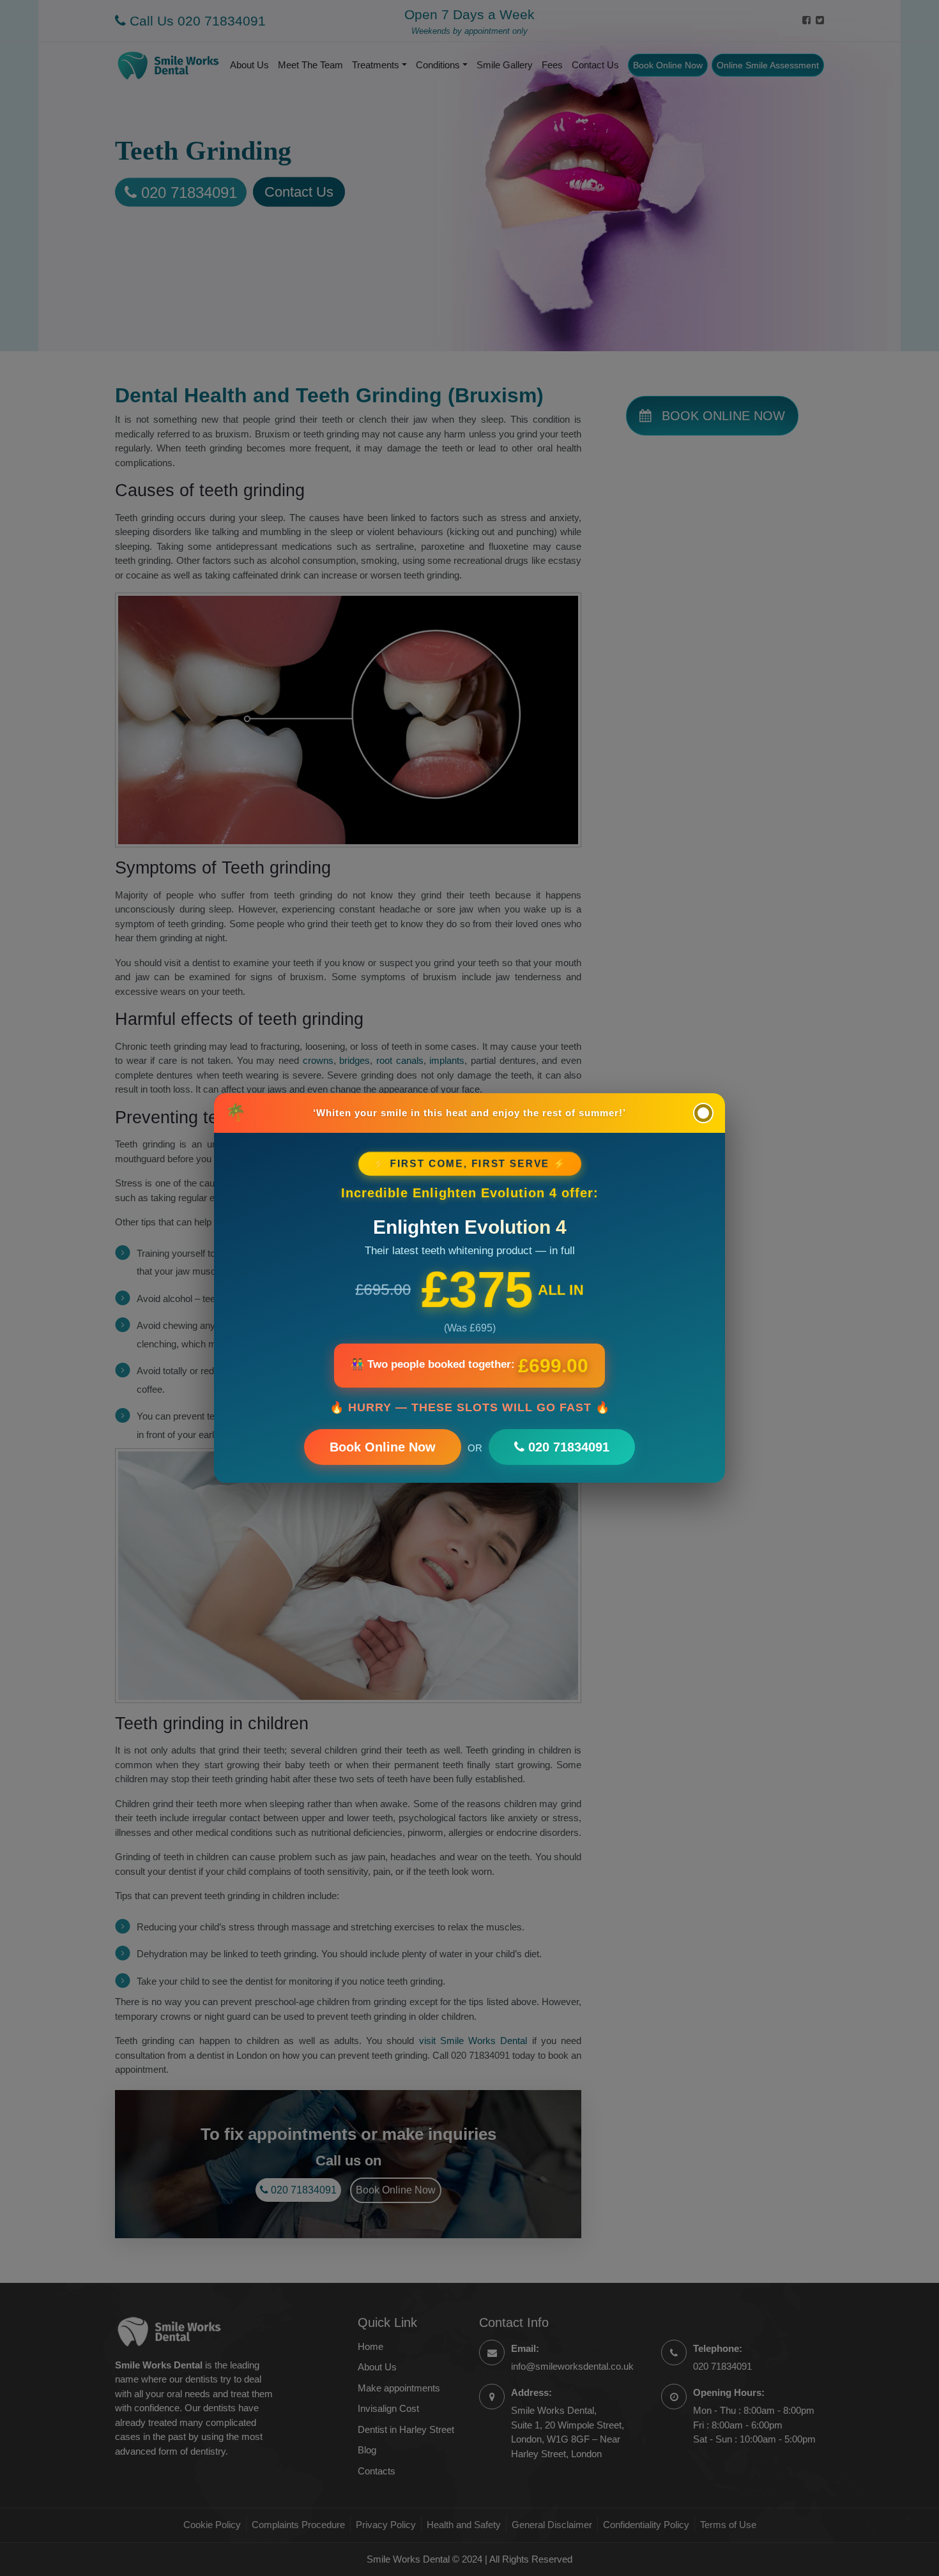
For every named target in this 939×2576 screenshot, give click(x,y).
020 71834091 (567, 1447)
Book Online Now (383, 1447)
